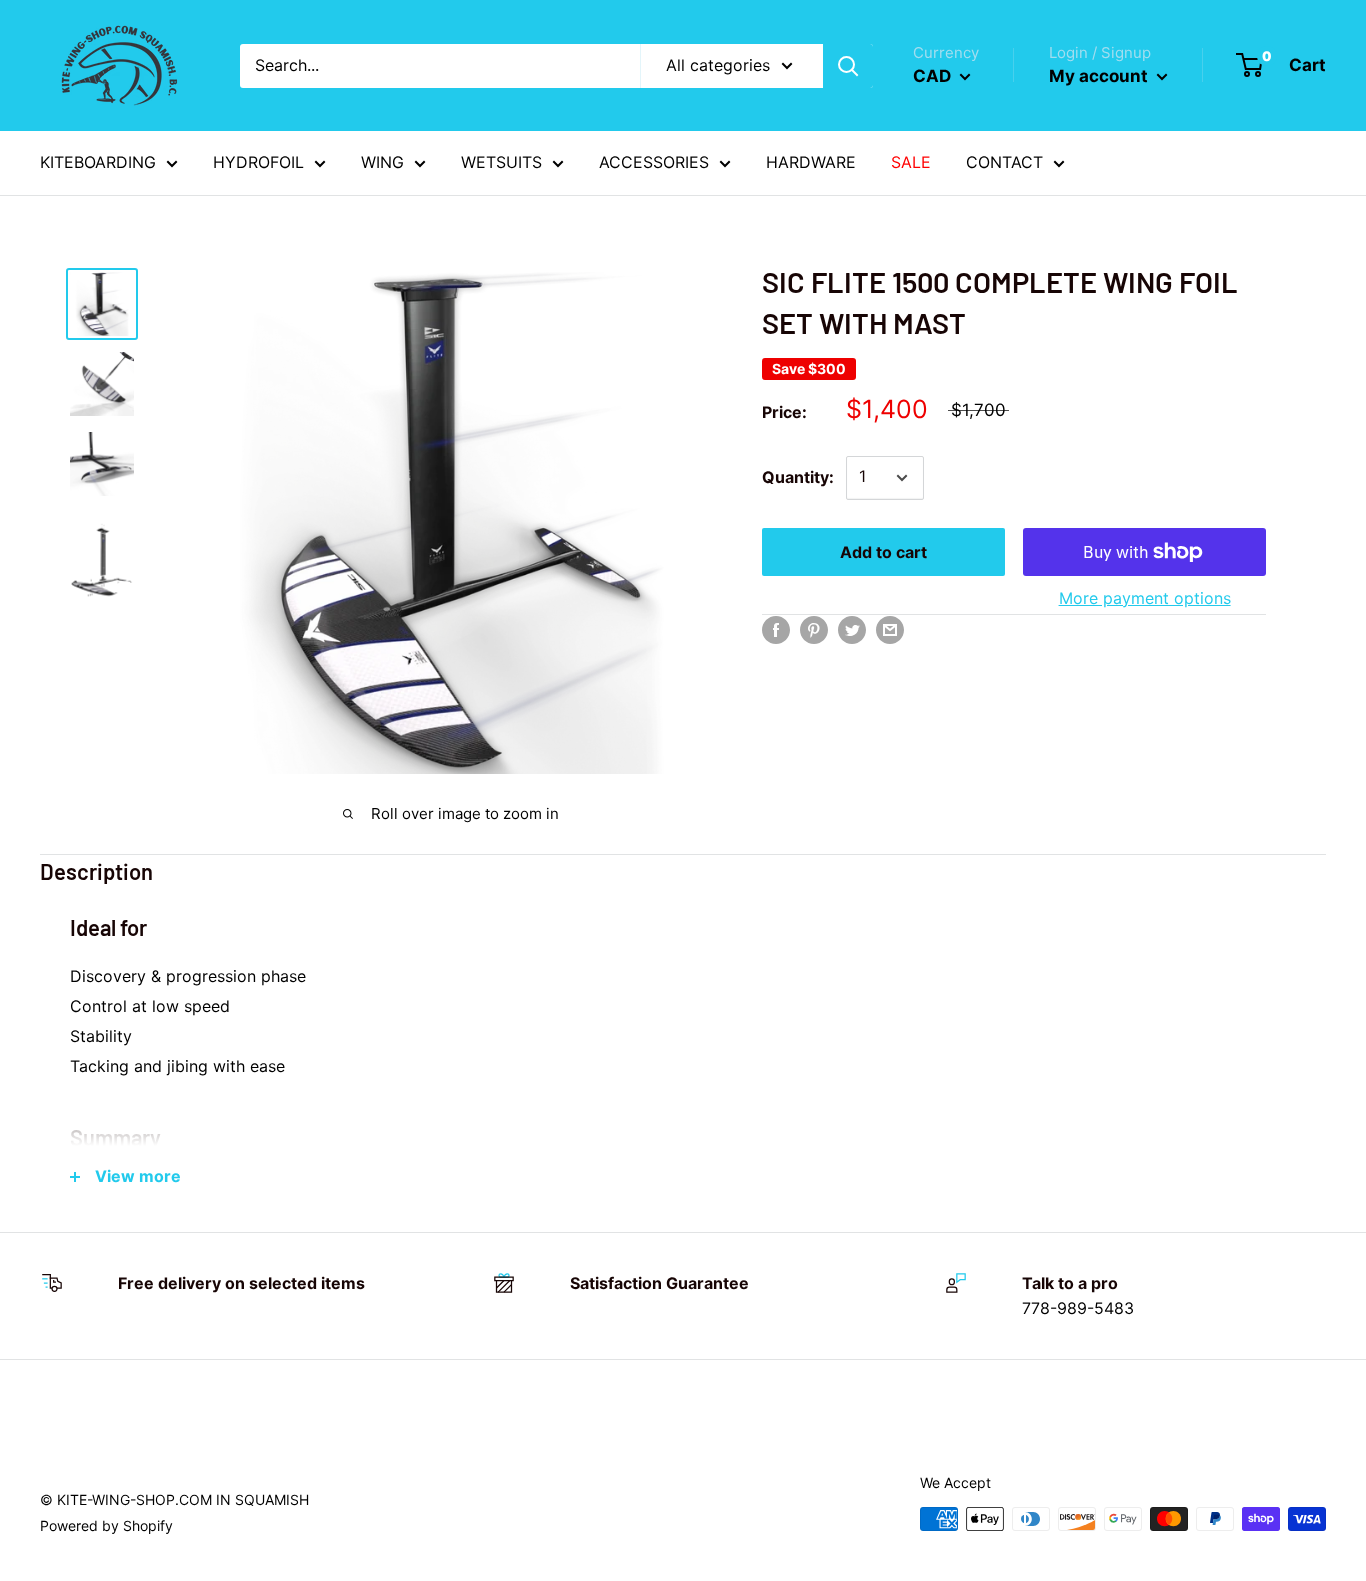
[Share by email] (890, 630)
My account (1100, 76)
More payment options (1145, 598)
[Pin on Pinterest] (814, 630)
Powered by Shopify (106, 1525)
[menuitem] (911, 163)
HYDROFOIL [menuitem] (258, 162)
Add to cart (883, 552)
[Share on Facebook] (776, 630)
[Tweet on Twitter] (852, 630)
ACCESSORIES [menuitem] (654, 162)
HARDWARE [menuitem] (811, 162)
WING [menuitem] (382, 162)
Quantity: (798, 477)
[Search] (848, 66)
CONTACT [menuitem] (1004, 162)
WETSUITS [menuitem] (501, 162)
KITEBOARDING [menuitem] (98, 162)
